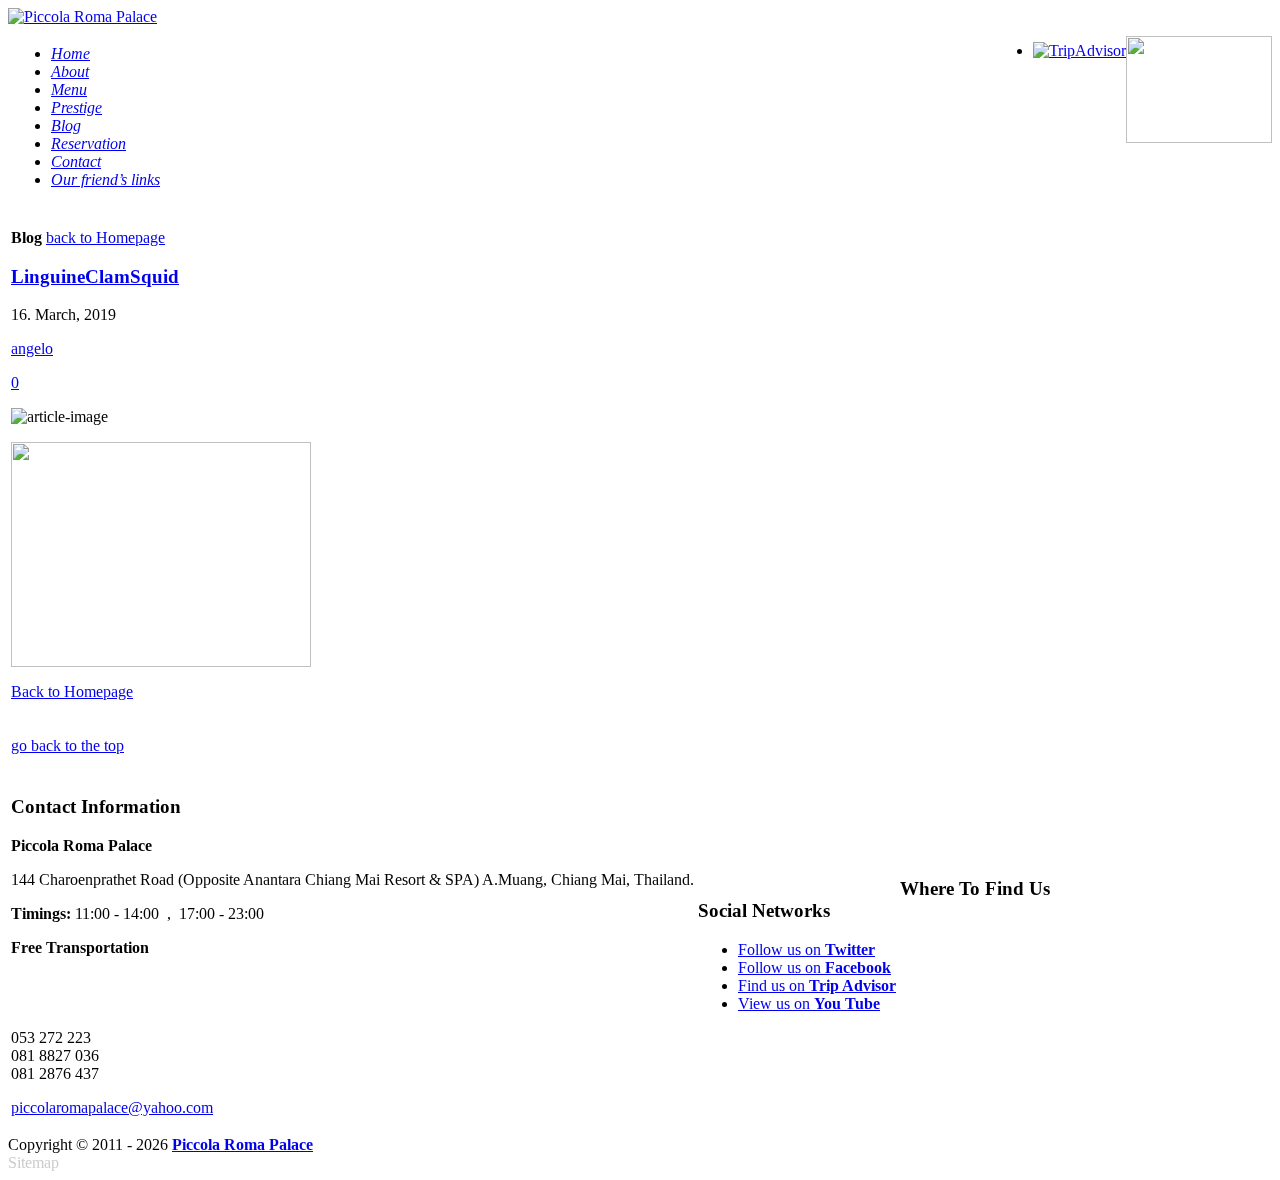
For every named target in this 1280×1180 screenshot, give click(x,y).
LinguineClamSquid (95, 276)
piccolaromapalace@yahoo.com (112, 1107)
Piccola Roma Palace (242, 1144)
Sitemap (33, 1162)
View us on (809, 1003)
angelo (32, 348)
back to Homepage (105, 237)
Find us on (817, 985)
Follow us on (806, 949)
